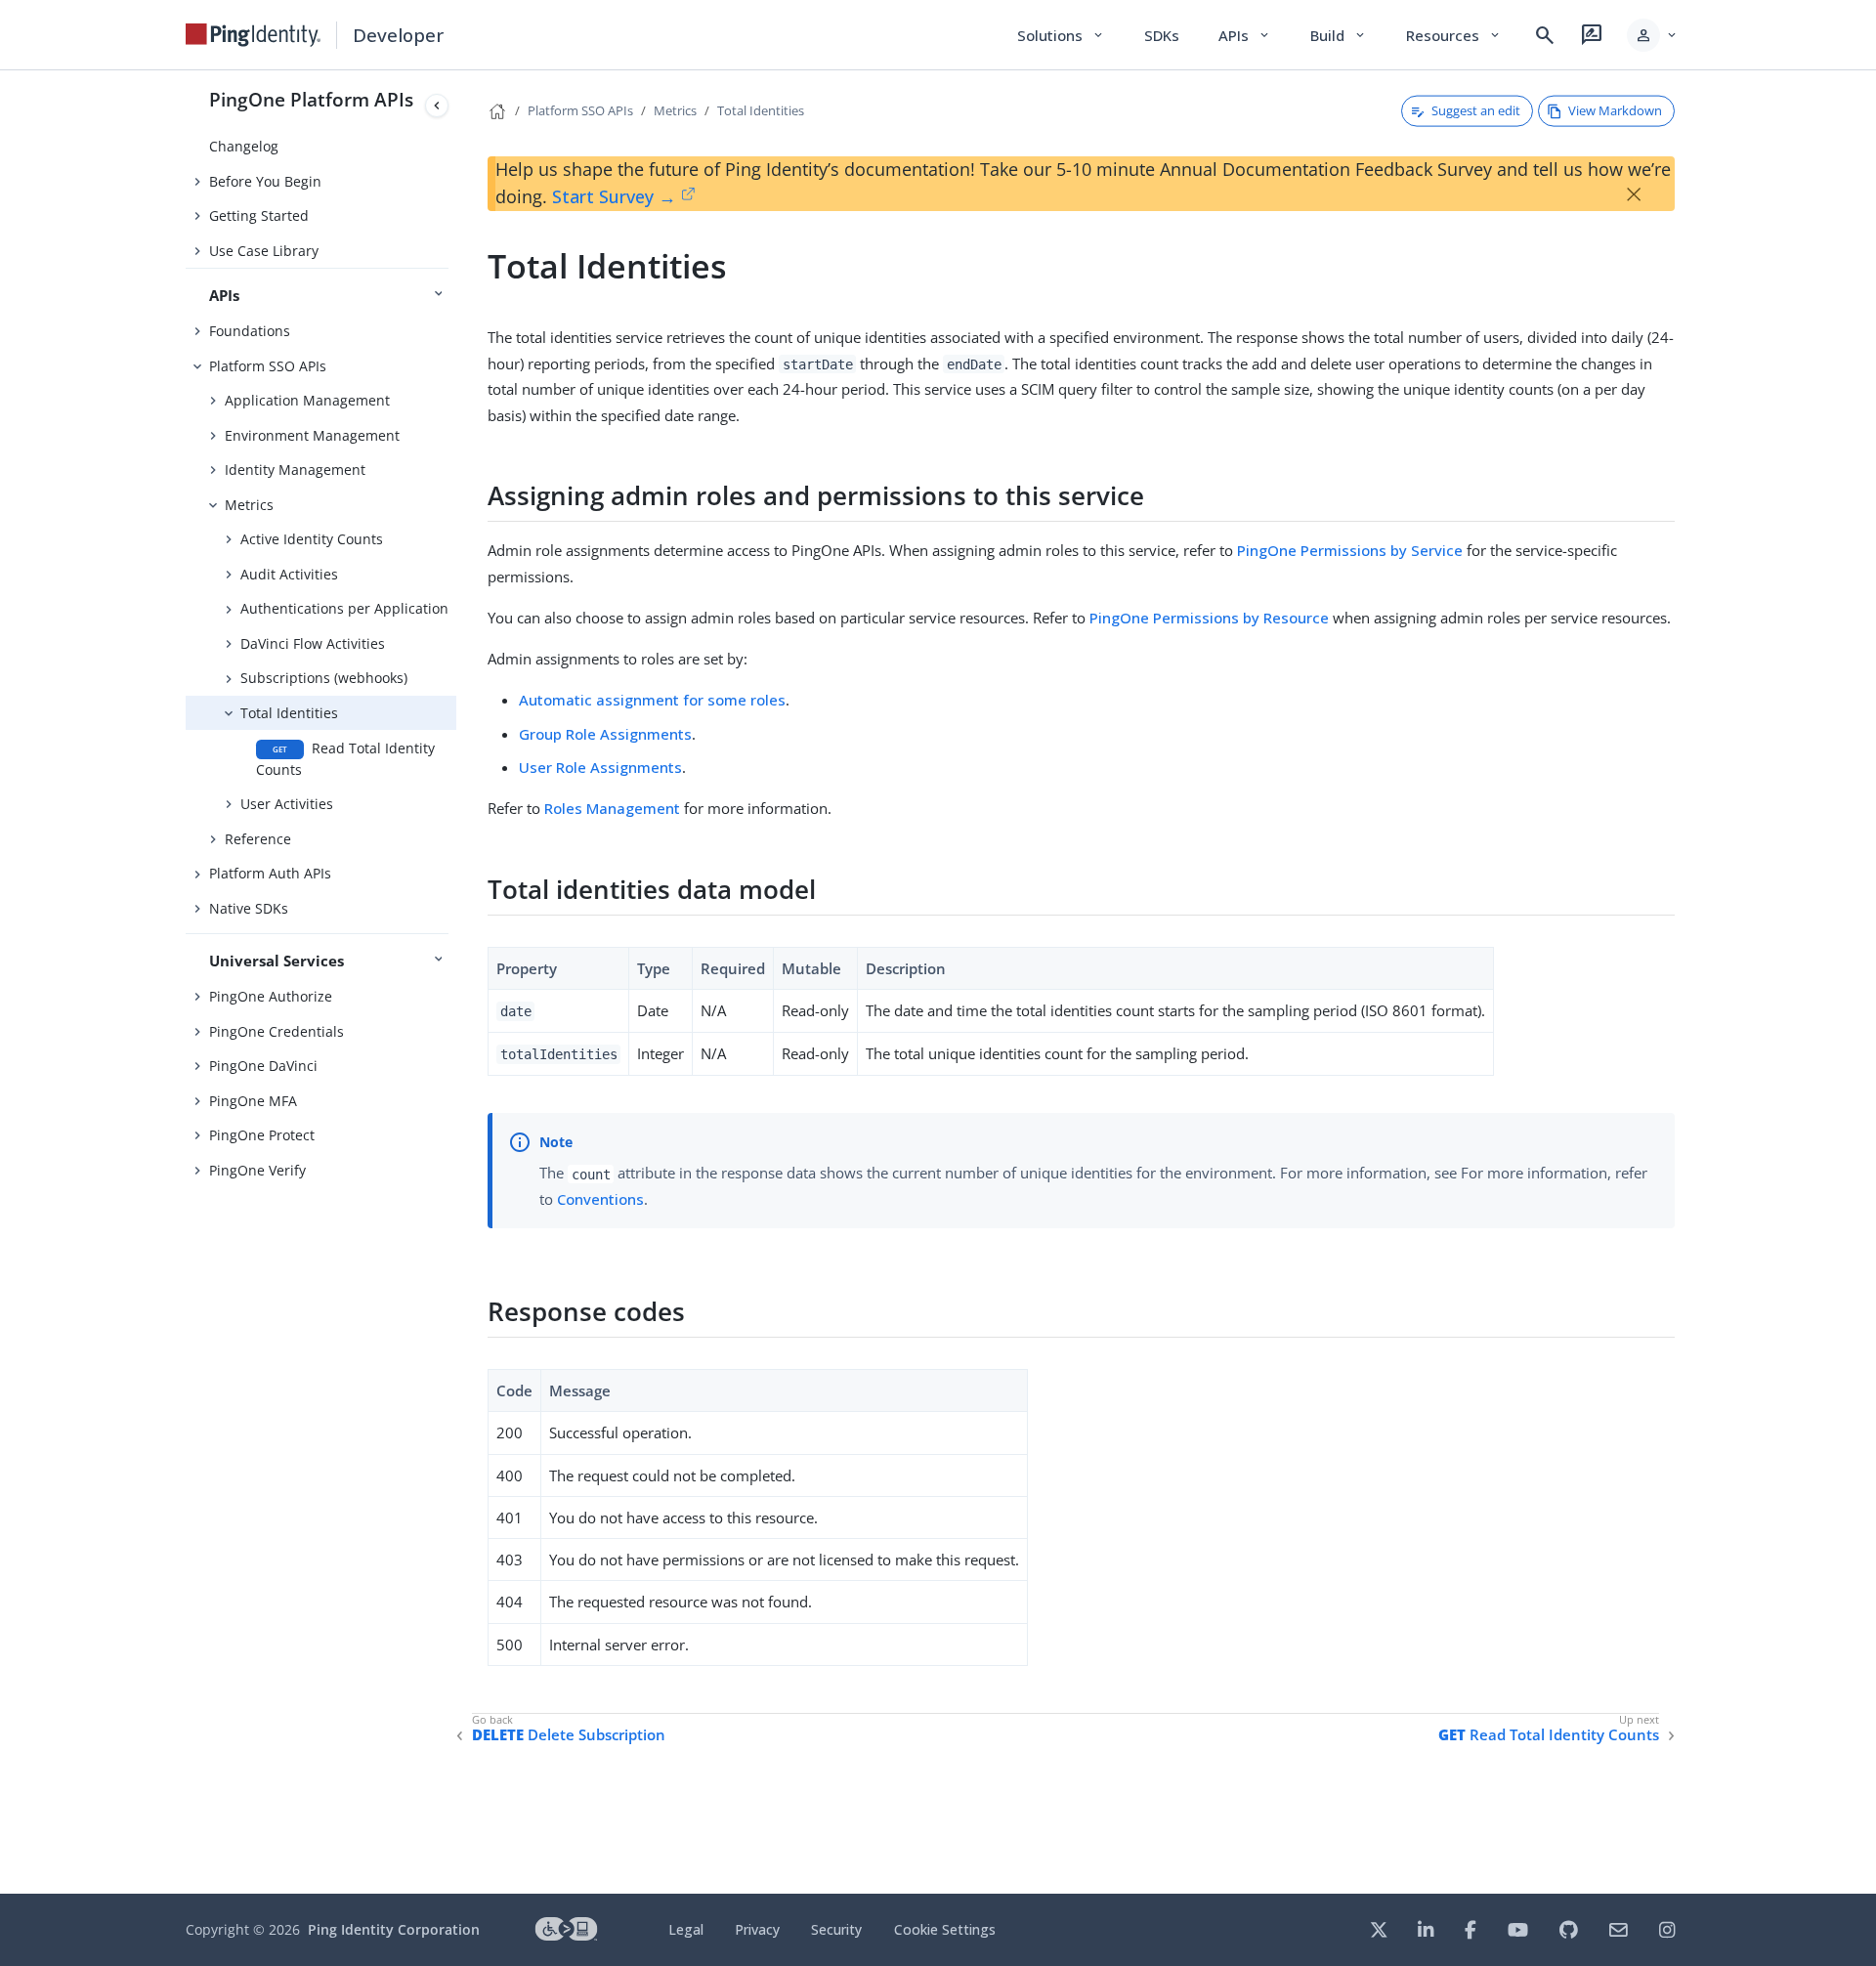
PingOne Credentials (277, 1031)
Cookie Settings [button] (945, 1929)
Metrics (249, 505)
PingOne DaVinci (263, 1066)
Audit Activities (289, 574)
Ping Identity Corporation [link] (394, 1929)
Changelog (244, 146)
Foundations (250, 331)
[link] (253, 35)
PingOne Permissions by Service (1350, 550)
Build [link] (1339, 35)
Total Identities (289, 713)
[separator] (456, 982)
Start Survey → (614, 196)
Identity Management (295, 470)
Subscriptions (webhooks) (324, 678)
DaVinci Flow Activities (313, 643)
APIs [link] (1245, 35)
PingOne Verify (257, 1170)
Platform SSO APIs (268, 366)
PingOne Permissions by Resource (1209, 618)
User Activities (287, 804)
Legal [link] (686, 1929)
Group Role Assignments (605, 734)
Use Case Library (264, 251)
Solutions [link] (1061, 35)
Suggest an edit (1476, 110)
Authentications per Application (344, 608)
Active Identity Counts (312, 539)
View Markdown (1615, 110)
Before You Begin (265, 181)
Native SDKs (249, 908)
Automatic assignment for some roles (652, 700)
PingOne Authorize (271, 996)
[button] (1653, 35)
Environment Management (312, 435)
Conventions (600, 1199)
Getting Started (259, 215)
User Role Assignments (600, 767)
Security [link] (836, 1929)
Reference (258, 839)
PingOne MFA (253, 1101)
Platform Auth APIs (270, 873)
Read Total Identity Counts (345, 759)
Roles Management (612, 808)
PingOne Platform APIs (311, 99)
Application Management (307, 400)
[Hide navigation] (437, 106)
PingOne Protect (262, 1135)
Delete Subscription (569, 1735)
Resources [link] (1454, 35)
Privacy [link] (757, 1929)
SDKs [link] (1162, 35)
